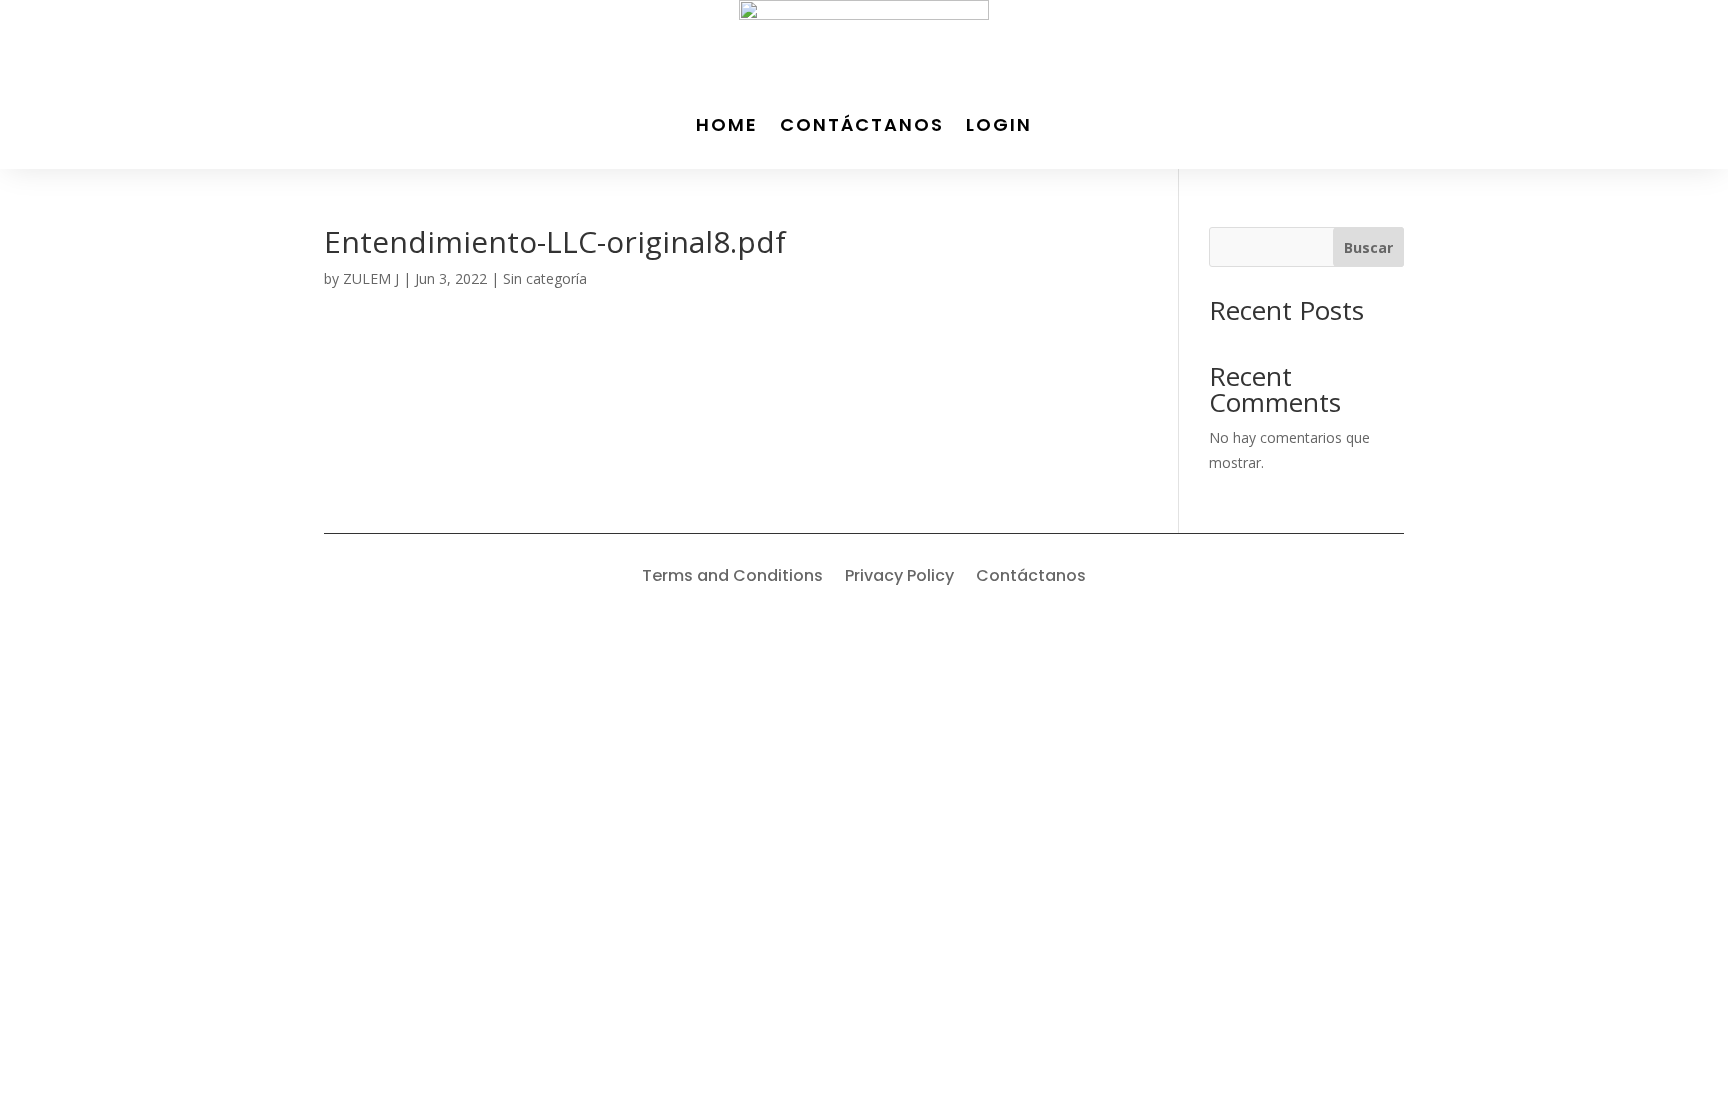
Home (727, 124)
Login (999, 124)
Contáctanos (862, 124)
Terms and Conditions (732, 578)
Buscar (1368, 247)
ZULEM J (371, 278)
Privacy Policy (899, 578)
